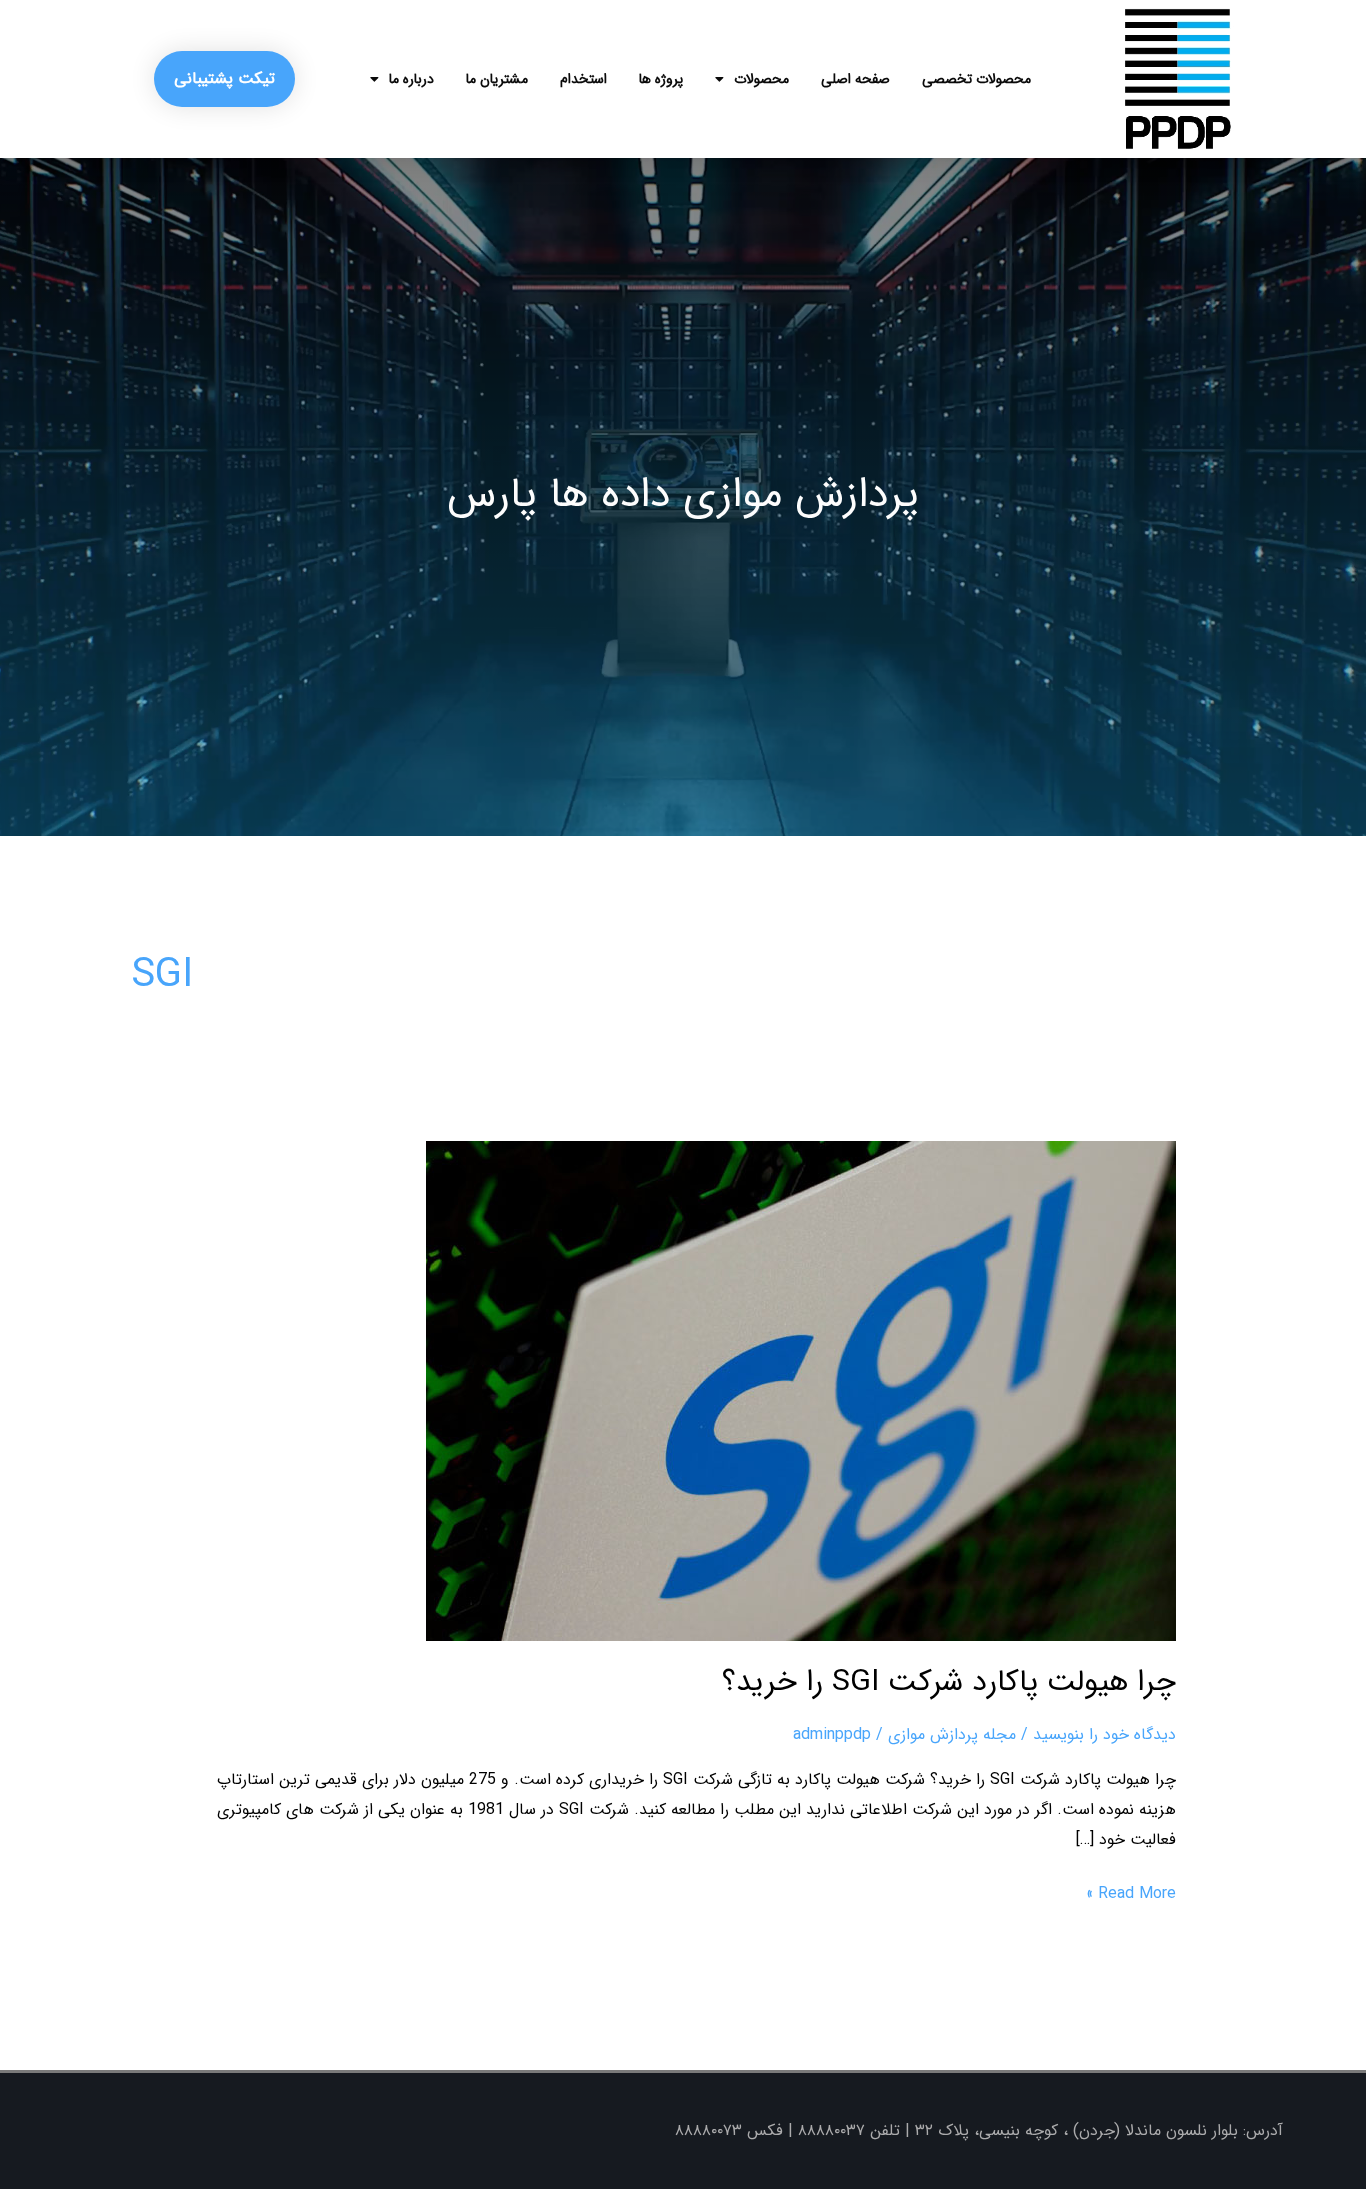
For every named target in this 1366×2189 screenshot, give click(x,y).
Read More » (1131, 1892)
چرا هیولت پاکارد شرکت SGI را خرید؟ (949, 1682)
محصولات (761, 79)
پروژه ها (661, 79)
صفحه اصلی (855, 79)
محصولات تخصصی (976, 79)
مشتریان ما (497, 79)
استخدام (583, 79)
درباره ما (411, 79)
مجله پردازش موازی (952, 1734)
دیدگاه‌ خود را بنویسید (1104, 1734)
